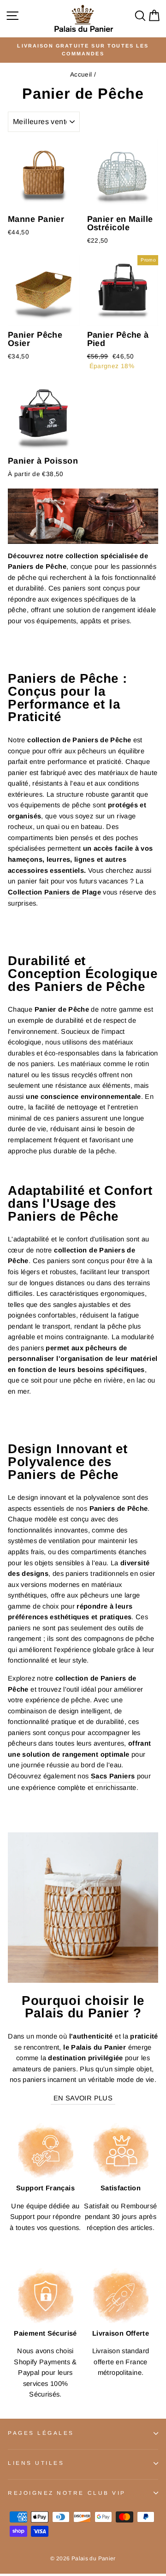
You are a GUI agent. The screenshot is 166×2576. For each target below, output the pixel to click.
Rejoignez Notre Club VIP (67, 2493)
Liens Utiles (36, 2463)
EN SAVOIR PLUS (83, 2098)
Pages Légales (41, 2433)
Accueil (81, 75)
